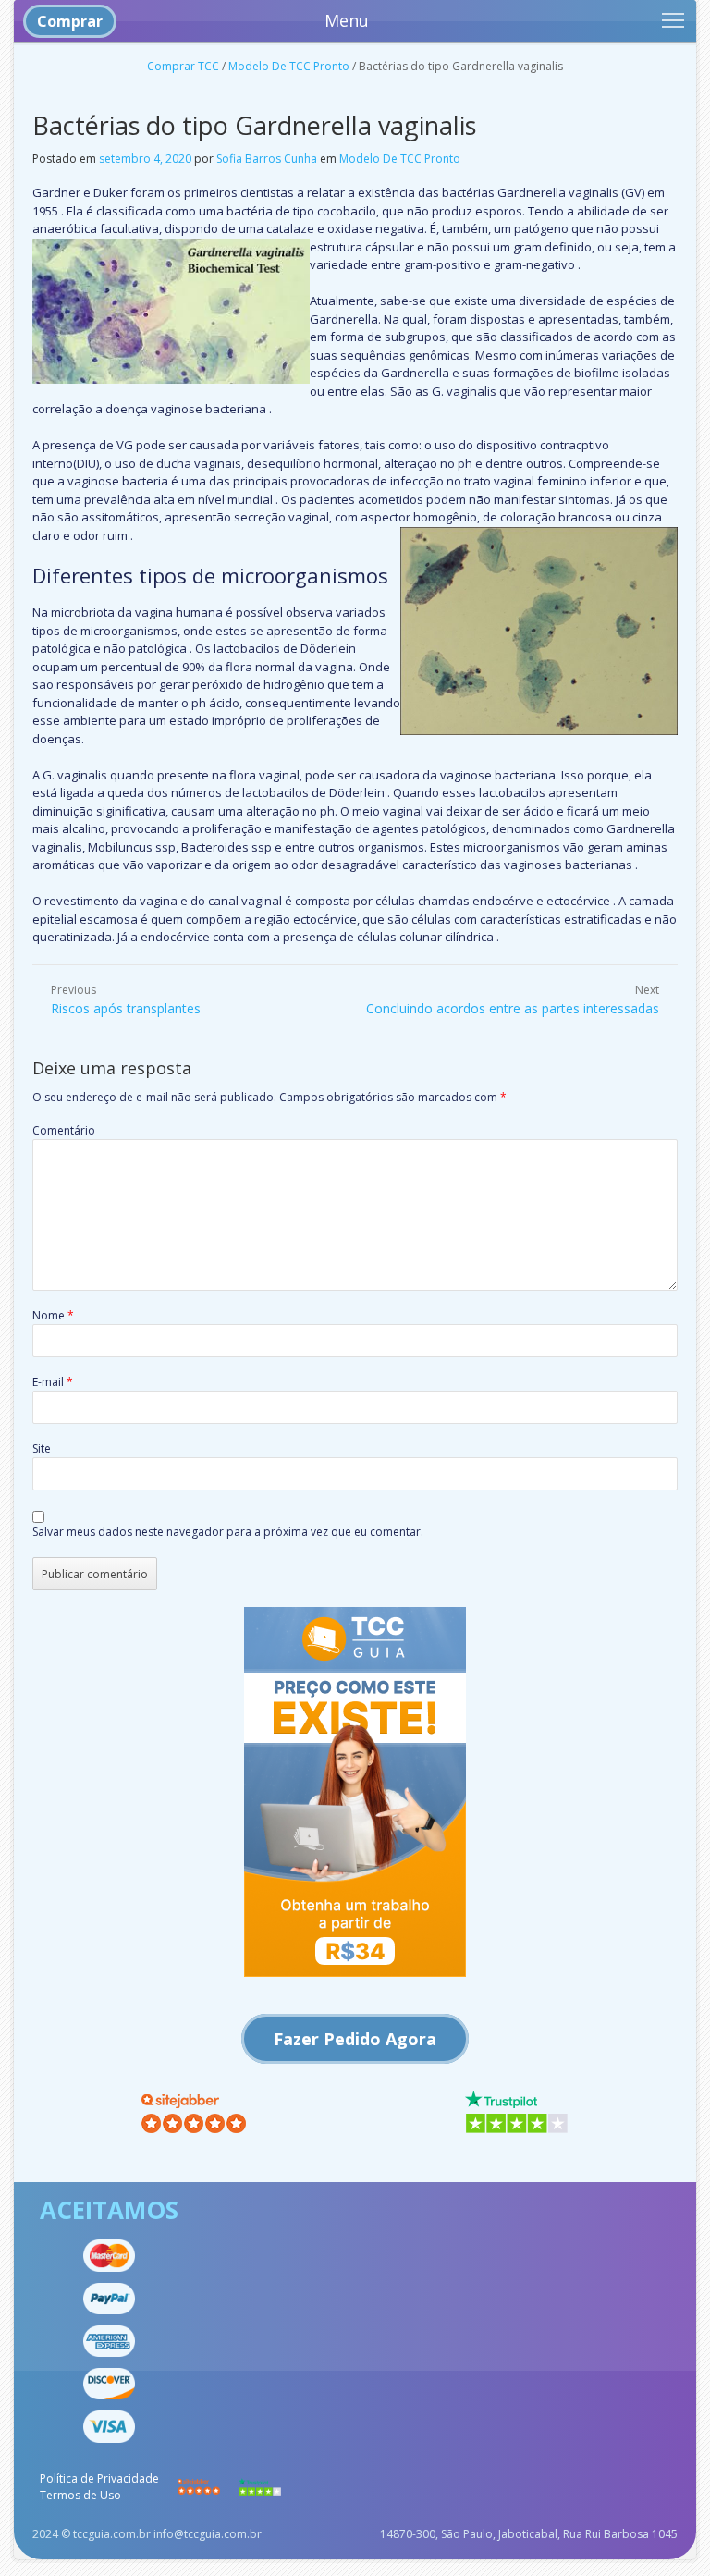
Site (42, 1448)
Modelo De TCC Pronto (289, 66)
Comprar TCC (183, 66)
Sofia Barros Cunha (267, 159)
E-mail (53, 1382)
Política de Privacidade (99, 2478)
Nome (53, 1315)
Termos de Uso (80, 2495)
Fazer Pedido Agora (355, 2039)
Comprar (70, 21)
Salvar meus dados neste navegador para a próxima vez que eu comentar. (228, 1532)
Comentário (64, 1130)
